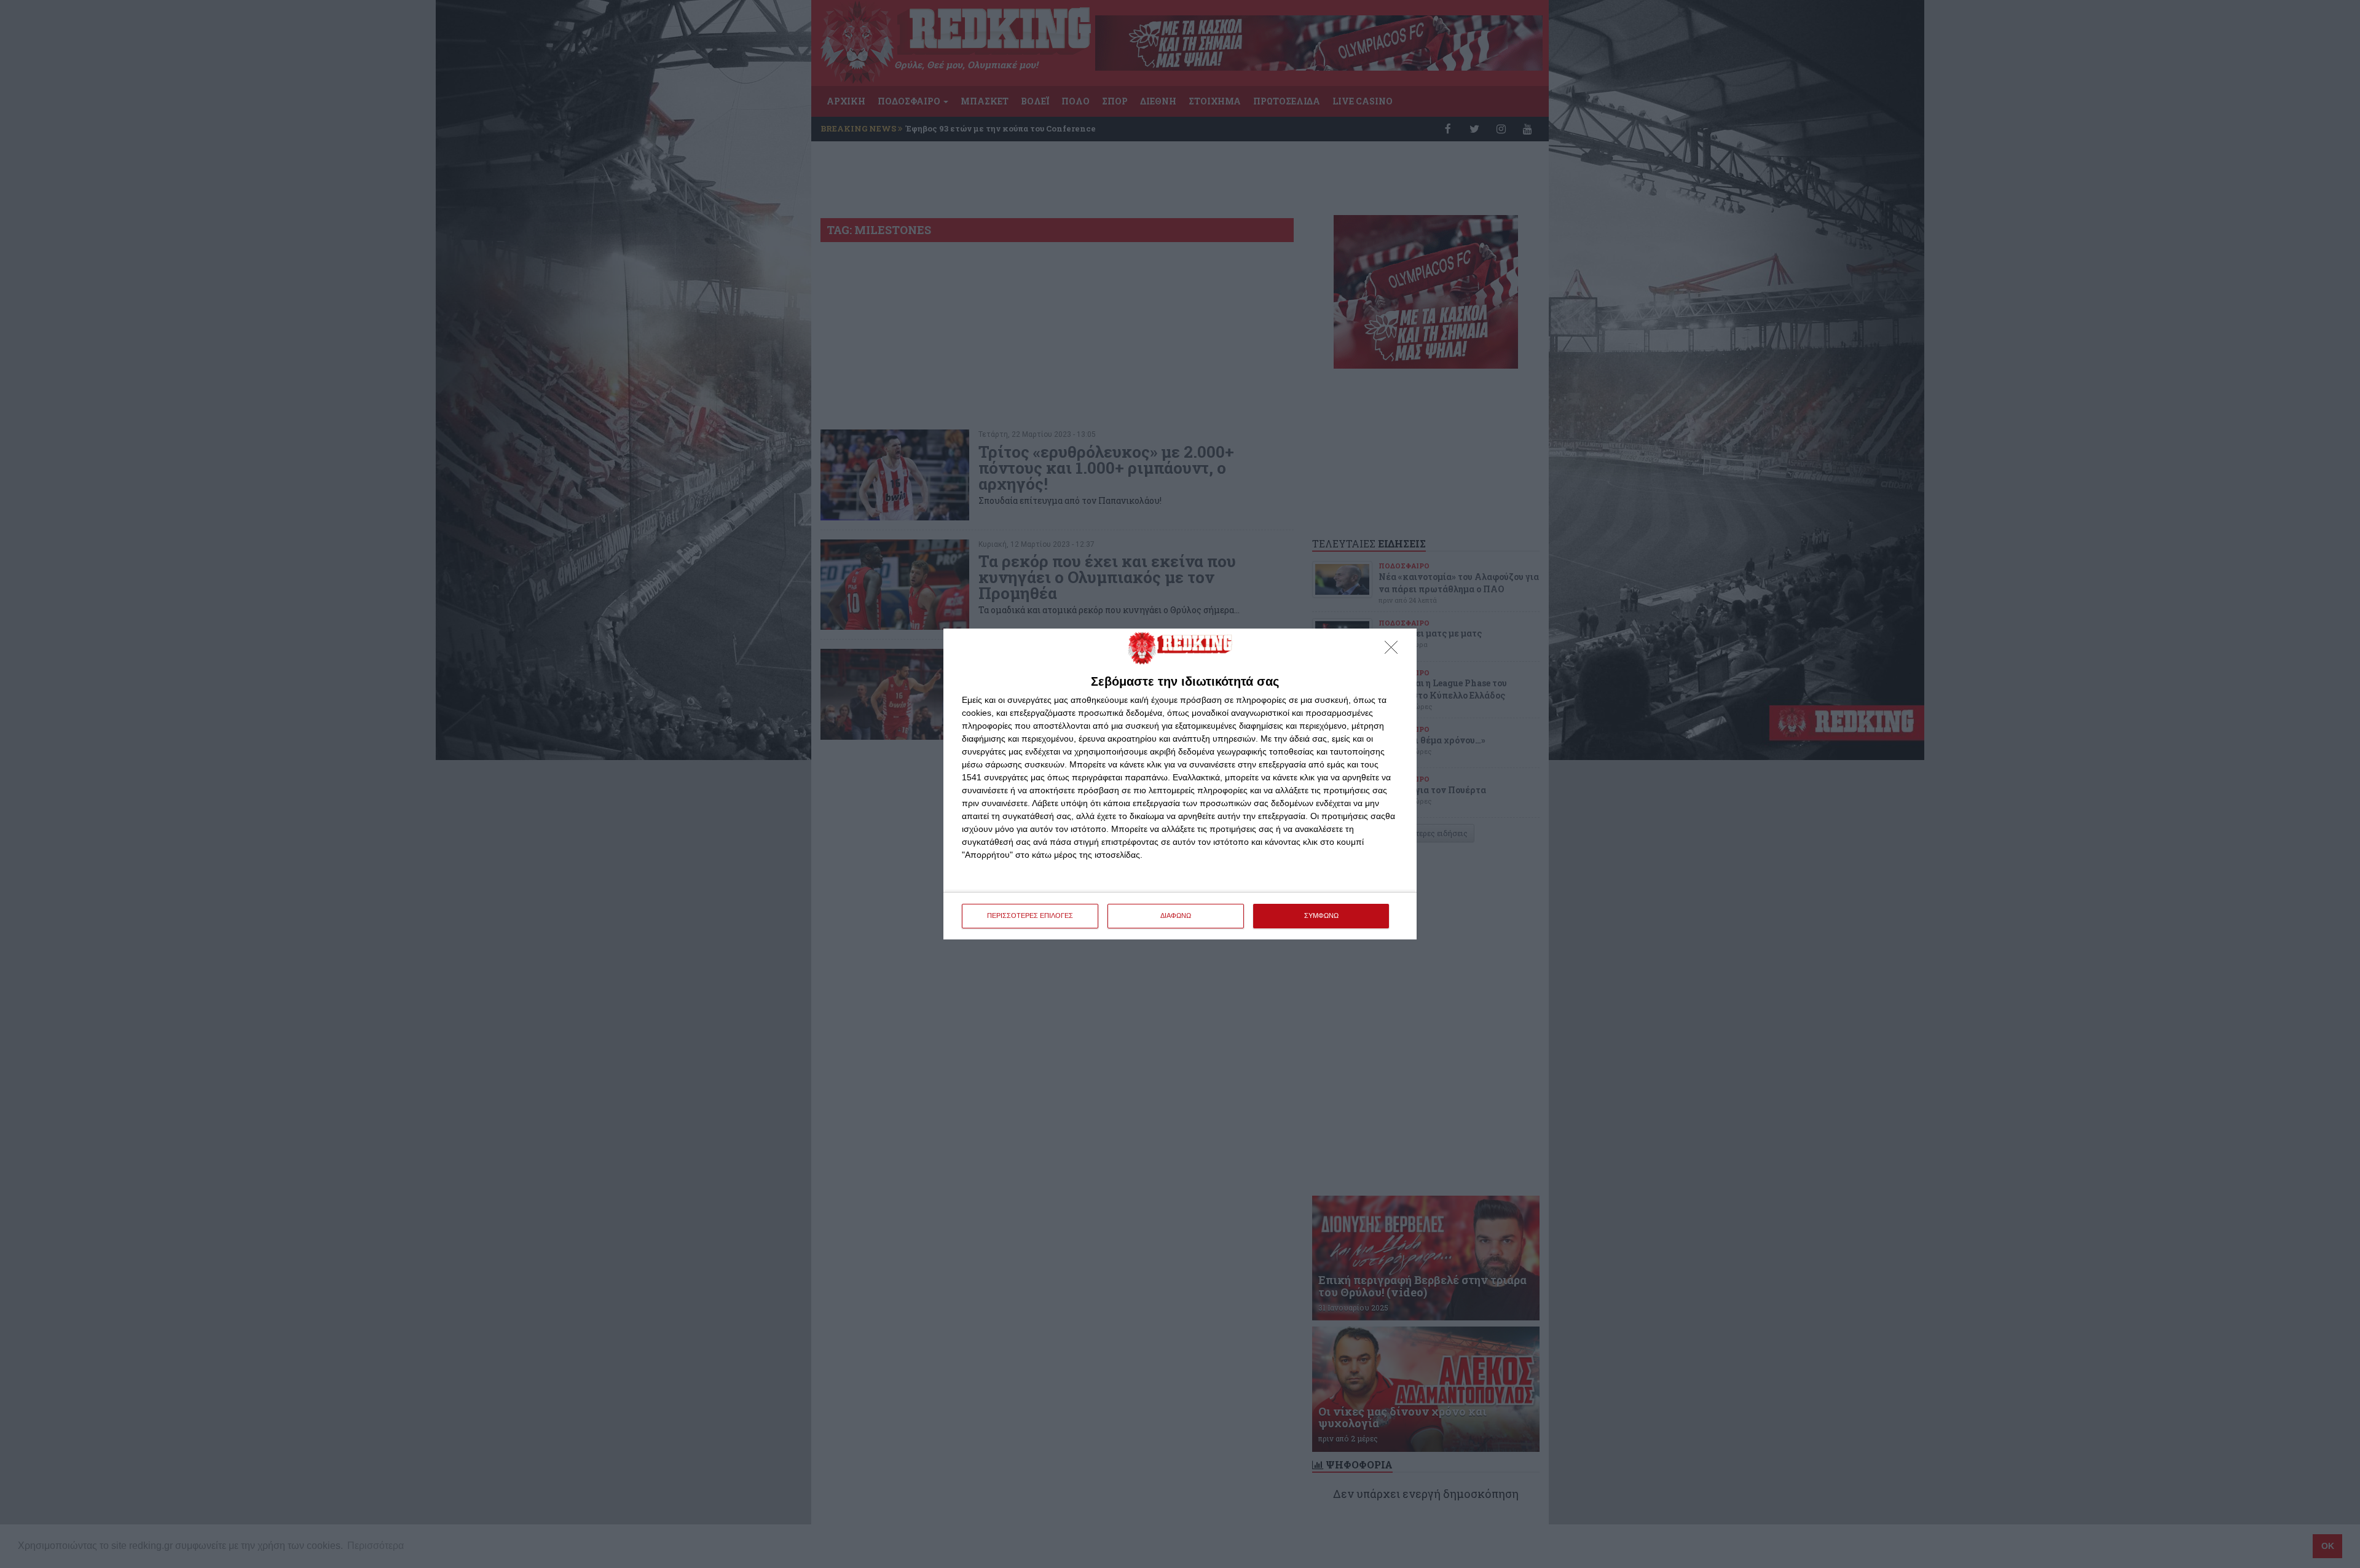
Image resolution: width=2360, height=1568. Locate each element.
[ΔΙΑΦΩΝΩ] (1394, 651)
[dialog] (1180, 784)
